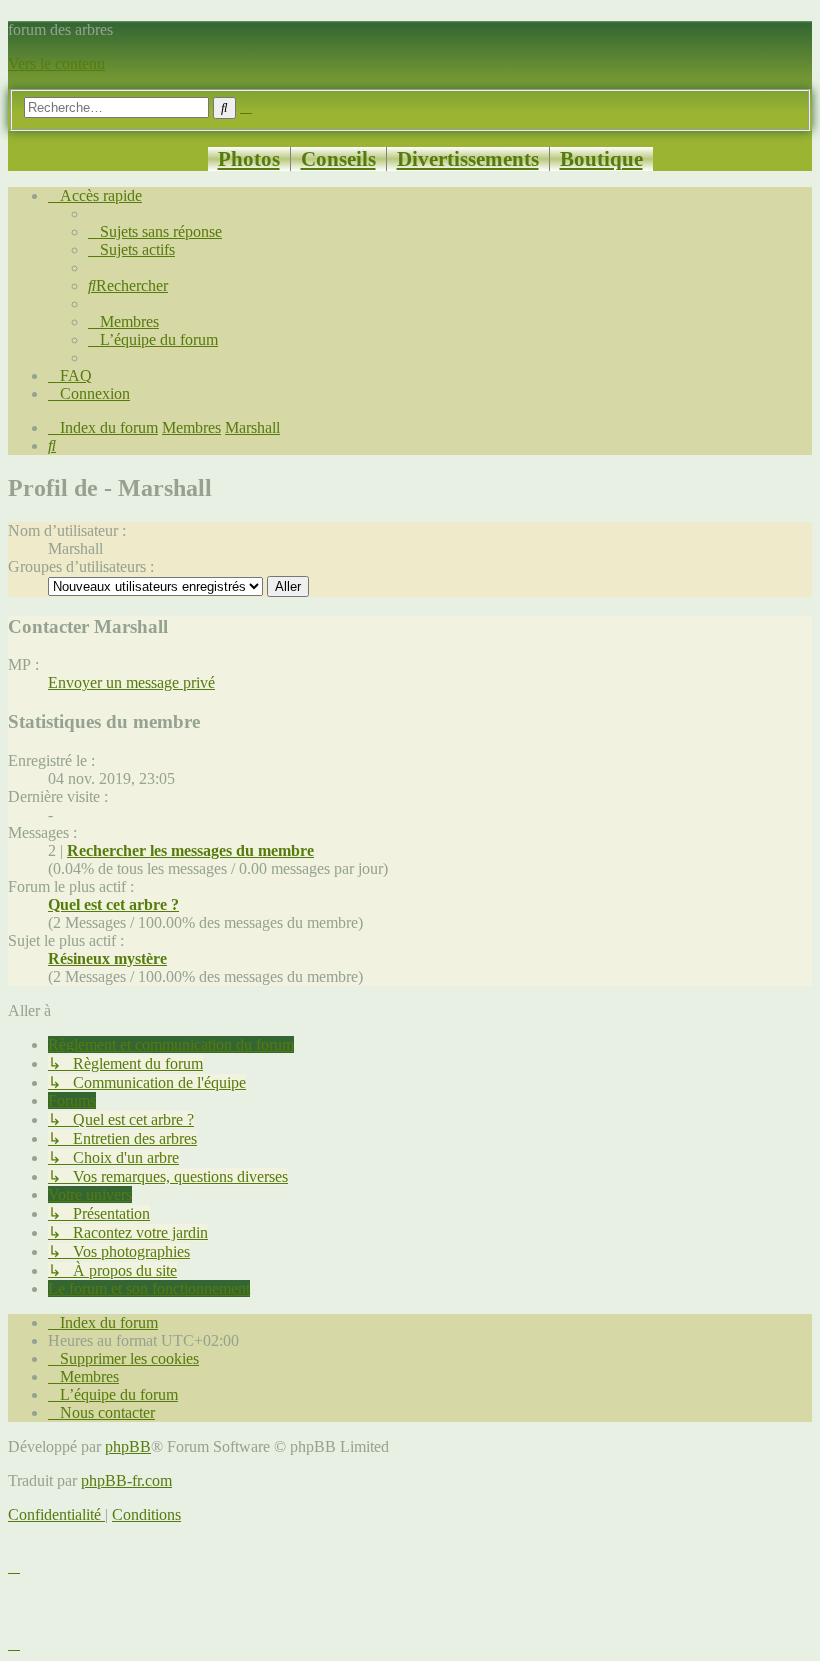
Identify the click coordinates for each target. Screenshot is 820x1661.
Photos (249, 158)
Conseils (338, 158)
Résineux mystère (107, 958)
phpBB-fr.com (126, 1480)
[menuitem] (155, 231)
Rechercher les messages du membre (190, 850)
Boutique (601, 158)
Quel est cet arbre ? (113, 904)
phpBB (128, 1446)
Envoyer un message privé (131, 682)
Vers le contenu (56, 63)
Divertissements (468, 158)
